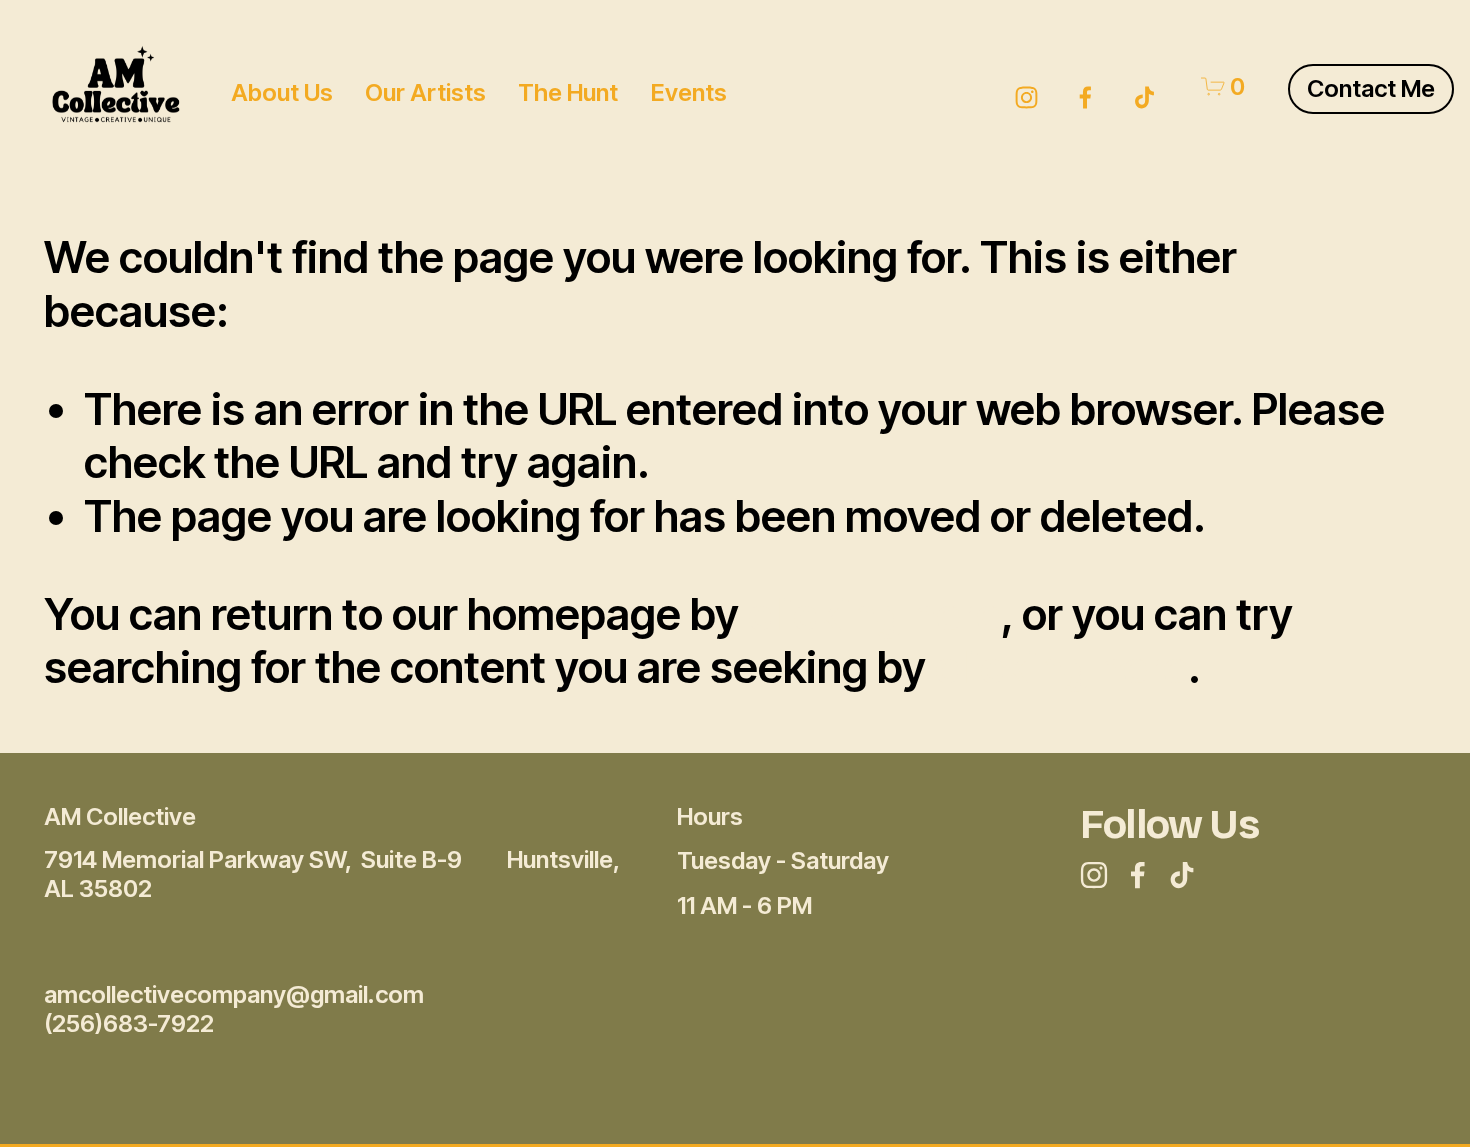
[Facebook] (1085, 86)
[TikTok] (1144, 86)
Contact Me (1371, 88)
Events (689, 92)
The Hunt (568, 92)
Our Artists (425, 92)
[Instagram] (1026, 86)
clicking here (874, 614)
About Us (282, 92)
